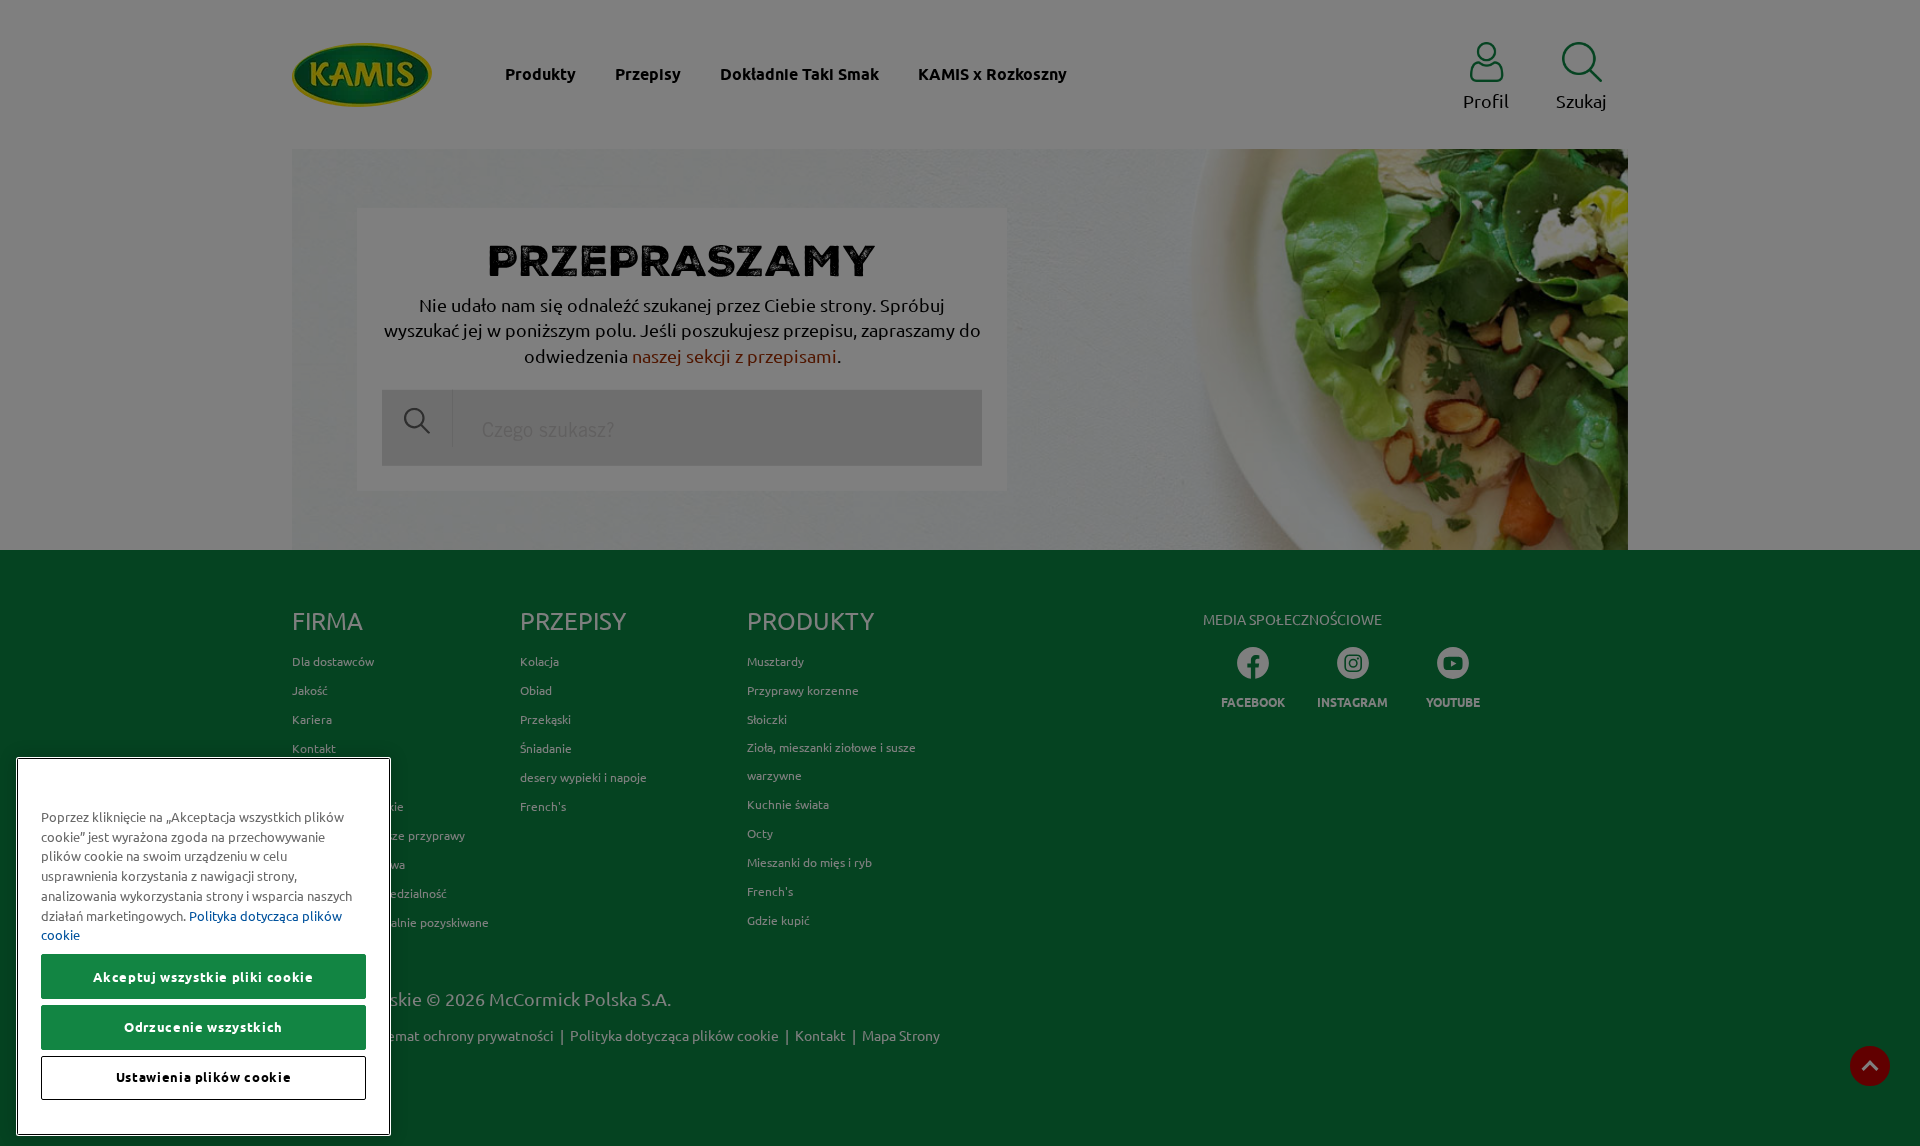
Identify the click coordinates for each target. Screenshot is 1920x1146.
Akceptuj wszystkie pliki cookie (203, 977)
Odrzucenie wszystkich (203, 1027)
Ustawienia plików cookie (204, 1078)
